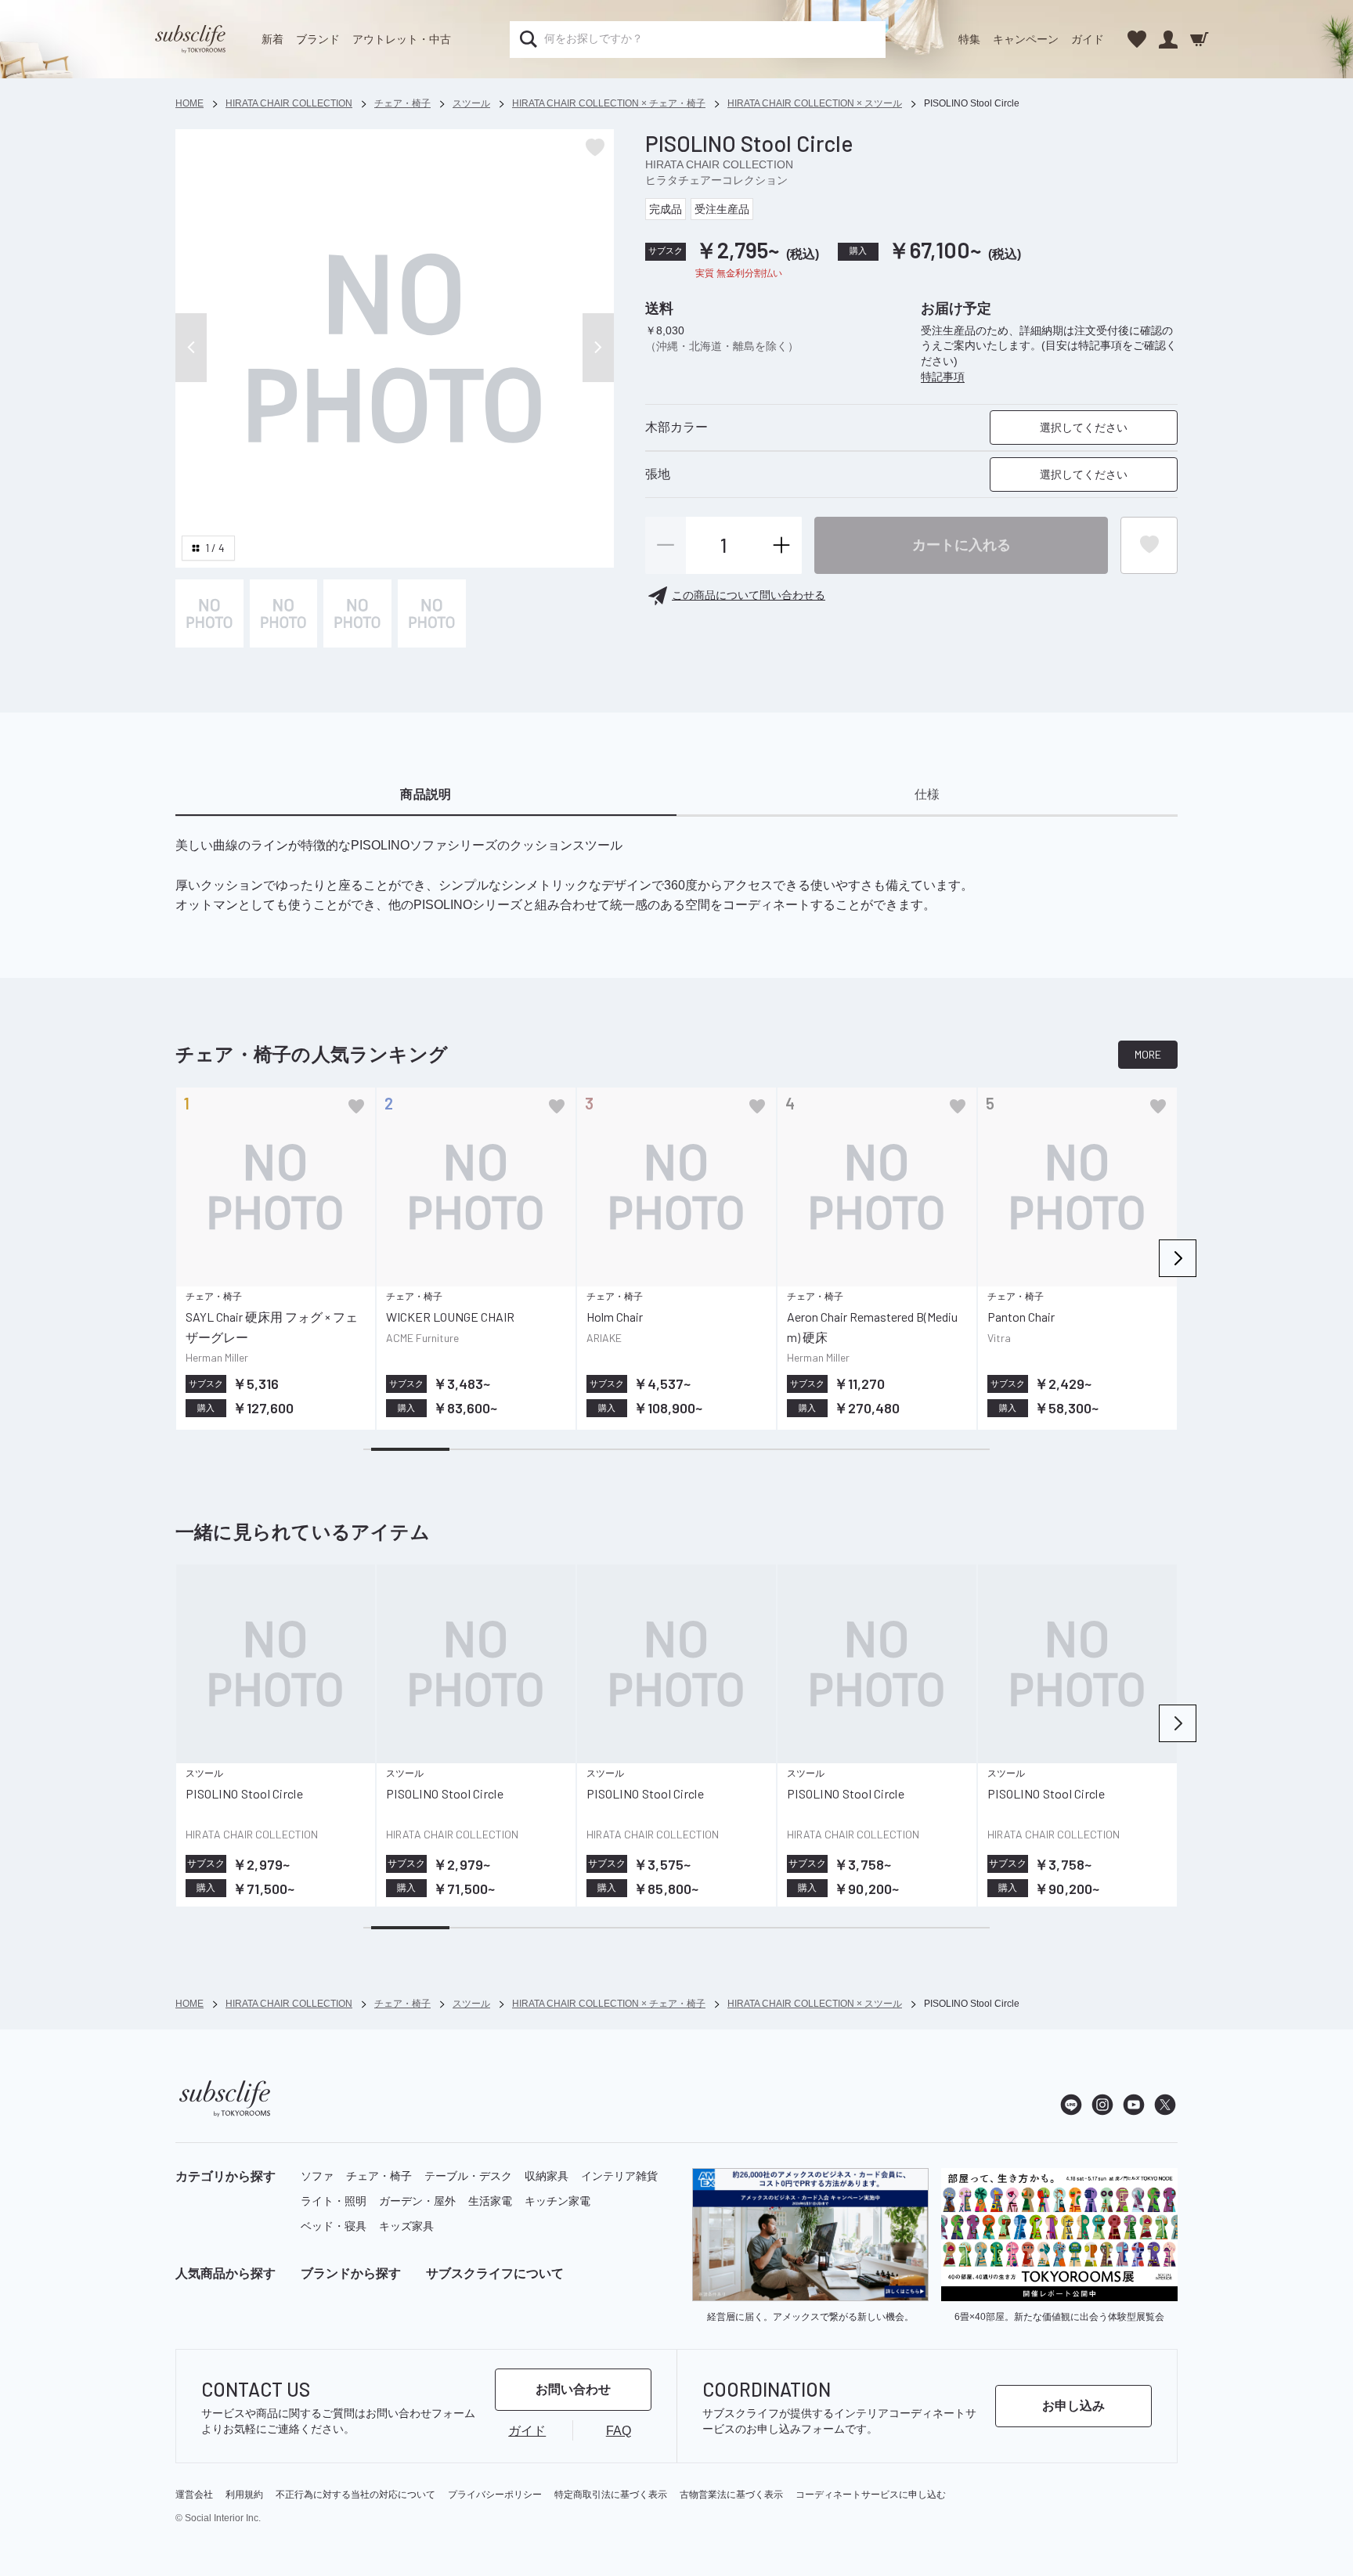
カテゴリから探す (225, 2176)
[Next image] (598, 348)
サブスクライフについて (495, 2273)
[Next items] (1178, 1258)
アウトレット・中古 (402, 39)
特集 (969, 39)
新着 (272, 39)
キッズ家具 (406, 2226)
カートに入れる (962, 544)
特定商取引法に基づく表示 (611, 2495)
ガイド (1088, 39)
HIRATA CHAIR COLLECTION (719, 164)
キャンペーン (1026, 39)
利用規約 (244, 2495)
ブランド (318, 39)
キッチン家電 (557, 2201)
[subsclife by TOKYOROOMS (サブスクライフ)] (190, 39)
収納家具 (547, 2176)
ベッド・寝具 (334, 2226)
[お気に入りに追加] (356, 1106)
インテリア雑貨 (619, 2176)
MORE (1148, 1054)
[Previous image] (191, 348)
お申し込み (1073, 2406)
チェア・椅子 (379, 2176)
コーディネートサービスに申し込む (871, 2495)
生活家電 (490, 2201)
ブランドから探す (351, 2273)
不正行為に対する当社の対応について (355, 2495)
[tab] (426, 796)
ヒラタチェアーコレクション (716, 180)
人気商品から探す (225, 2273)
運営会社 (194, 2495)
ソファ (317, 2176)
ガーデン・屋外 (417, 2201)
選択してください (1084, 428)
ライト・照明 (334, 2201)
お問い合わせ (573, 2389)
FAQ (619, 2431)
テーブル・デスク (468, 2176)
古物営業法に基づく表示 (731, 2495)
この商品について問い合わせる (749, 595)
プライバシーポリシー (495, 2495)
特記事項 (943, 377)
